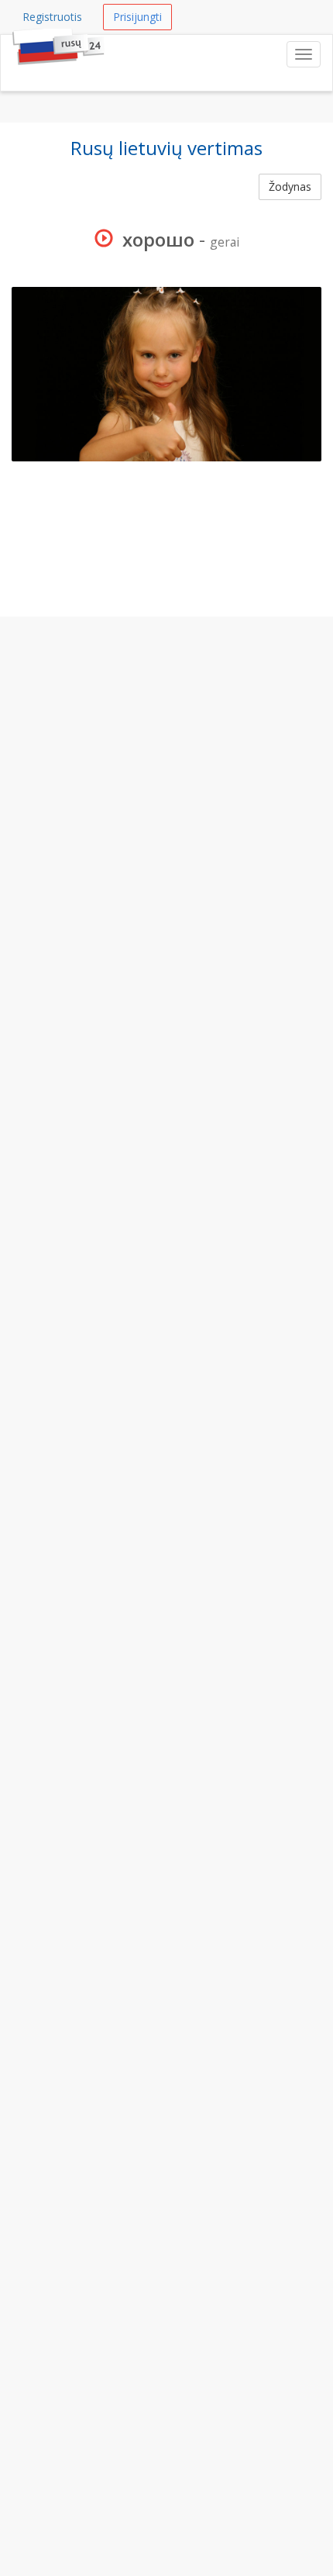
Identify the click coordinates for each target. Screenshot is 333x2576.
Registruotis (52, 17)
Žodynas (290, 186)
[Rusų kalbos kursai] (12, 54)
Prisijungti (137, 17)
